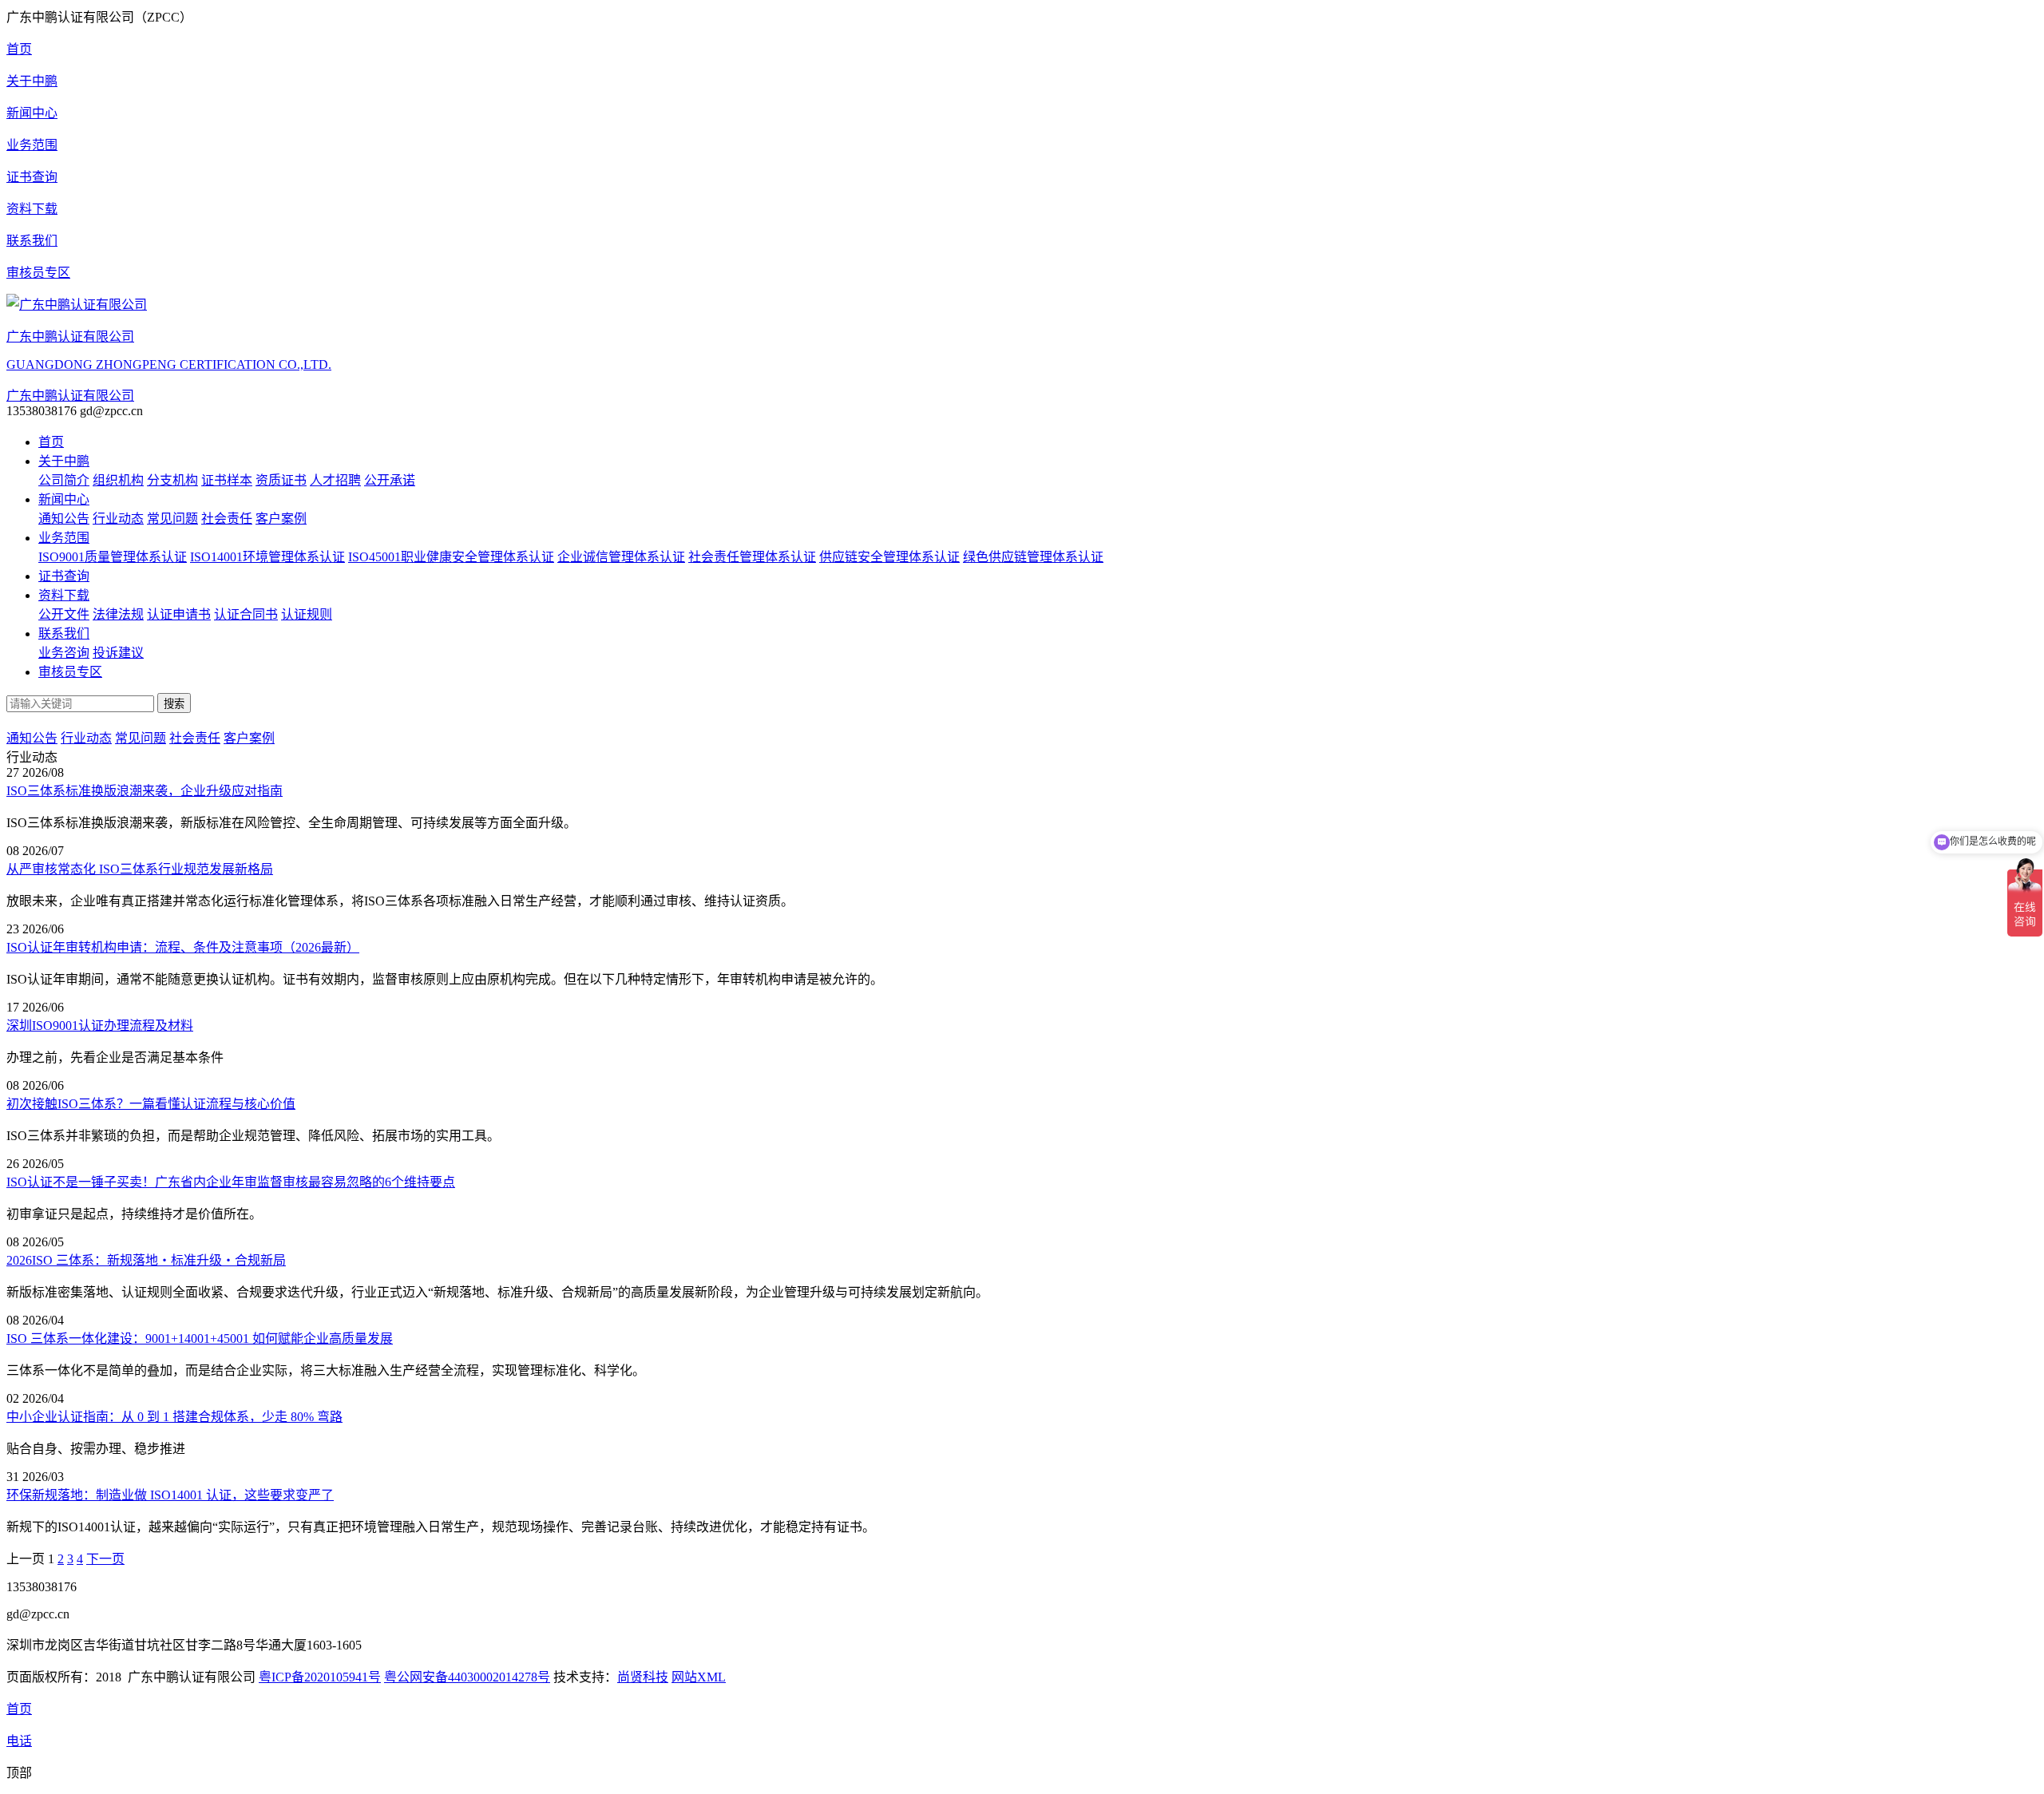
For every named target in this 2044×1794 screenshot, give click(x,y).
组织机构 (118, 480)
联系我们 (64, 634)
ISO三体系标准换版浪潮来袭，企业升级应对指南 (145, 791)
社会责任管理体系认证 (752, 557)
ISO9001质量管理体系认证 (113, 557)
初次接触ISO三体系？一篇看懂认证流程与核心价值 (151, 1104)
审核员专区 (70, 672)
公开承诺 (390, 480)
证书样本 (227, 480)
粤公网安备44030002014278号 (467, 1677)
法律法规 (118, 614)
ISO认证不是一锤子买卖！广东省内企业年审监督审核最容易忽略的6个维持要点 (231, 1182)
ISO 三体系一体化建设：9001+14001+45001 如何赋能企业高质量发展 (200, 1339)
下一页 (105, 1559)
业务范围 (64, 538)
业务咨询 (64, 653)
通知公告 (64, 519)
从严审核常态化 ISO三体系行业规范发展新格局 (140, 869)
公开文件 (64, 614)
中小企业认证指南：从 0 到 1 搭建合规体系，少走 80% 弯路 (174, 1417)
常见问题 (172, 519)
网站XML (699, 1677)
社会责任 (227, 519)
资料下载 (64, 595)
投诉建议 (118, 653)
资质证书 (281, 480)
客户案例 (281, 519)
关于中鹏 (64, 461)
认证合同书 (246, 614)
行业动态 (118, 519)
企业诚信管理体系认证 (621, 557)
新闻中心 (64, 499)
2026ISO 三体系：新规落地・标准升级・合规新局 (146, 1260)
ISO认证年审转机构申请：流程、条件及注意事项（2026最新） (183, 947)
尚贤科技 (643, 1677)
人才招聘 (335, 480)
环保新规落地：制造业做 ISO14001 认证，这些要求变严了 (170, 1495)
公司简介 (64, 480)
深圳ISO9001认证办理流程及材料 (100, 1026)
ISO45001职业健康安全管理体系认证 (451, 557)
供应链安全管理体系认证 (889, 557)
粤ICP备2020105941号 (320, 1677)
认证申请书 (179, 614)
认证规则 (307, 614)
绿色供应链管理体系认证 (1033, 557)
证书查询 (64, 576)
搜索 (174, 704)
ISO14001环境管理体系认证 (267, 557)
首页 (51, 442)
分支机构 (172, 480)
